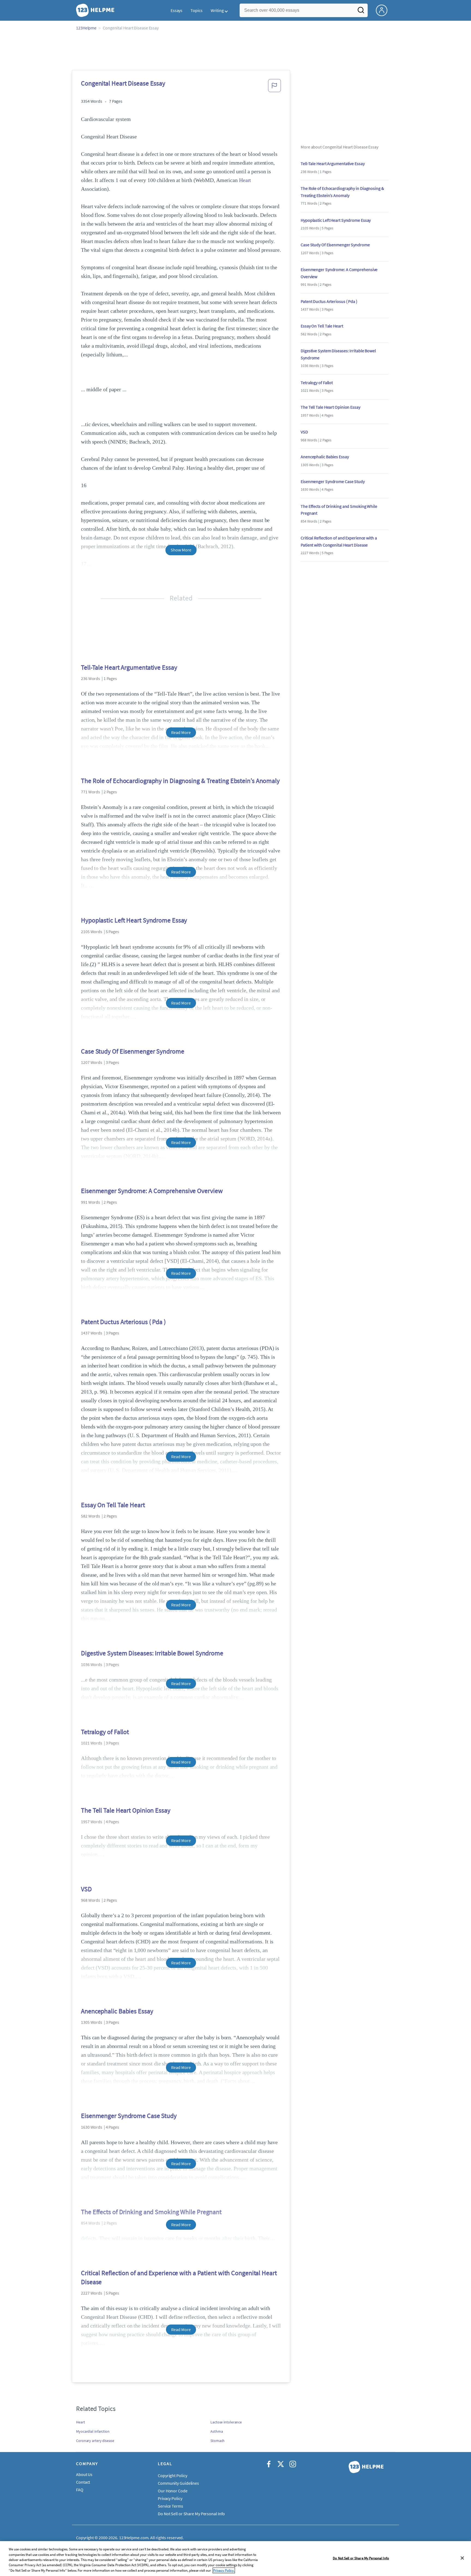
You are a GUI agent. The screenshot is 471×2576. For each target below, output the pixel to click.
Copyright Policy (172, 2475)
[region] (235, 2559)
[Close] (462, 2558)
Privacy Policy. (224, 2570)
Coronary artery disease (95, 2441)
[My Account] (384, 10)
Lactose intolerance (226, 2422)
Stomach (218, 2441)
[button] (274, 87)
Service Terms (170, 2506)
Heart (245, 180)
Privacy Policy (170, 2498)
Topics (196, 10)
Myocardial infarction (93, 2431)
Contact (83, 2482)
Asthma (217, 2431)
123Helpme (86, 28)
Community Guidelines (178, 2483)
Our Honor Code (173, 2491)
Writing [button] (217, 10)
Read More (181, 732)
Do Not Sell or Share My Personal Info (361, 2558)
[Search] (361, 12)
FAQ (80, 2490)
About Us (84, 2474)
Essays (176, 10)
